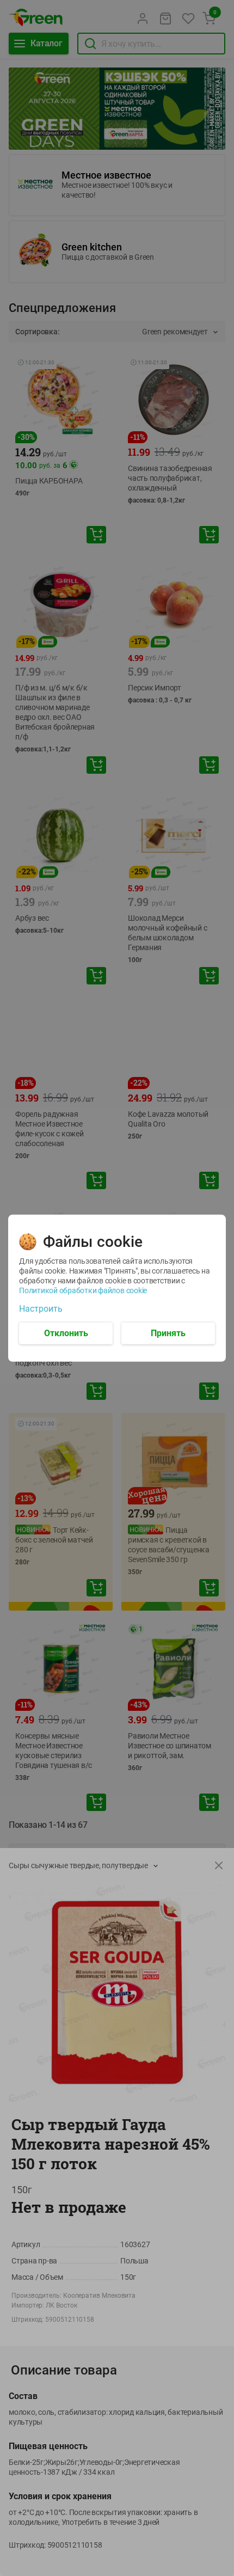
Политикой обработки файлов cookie (83, 1290)
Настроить (41, 1308)
